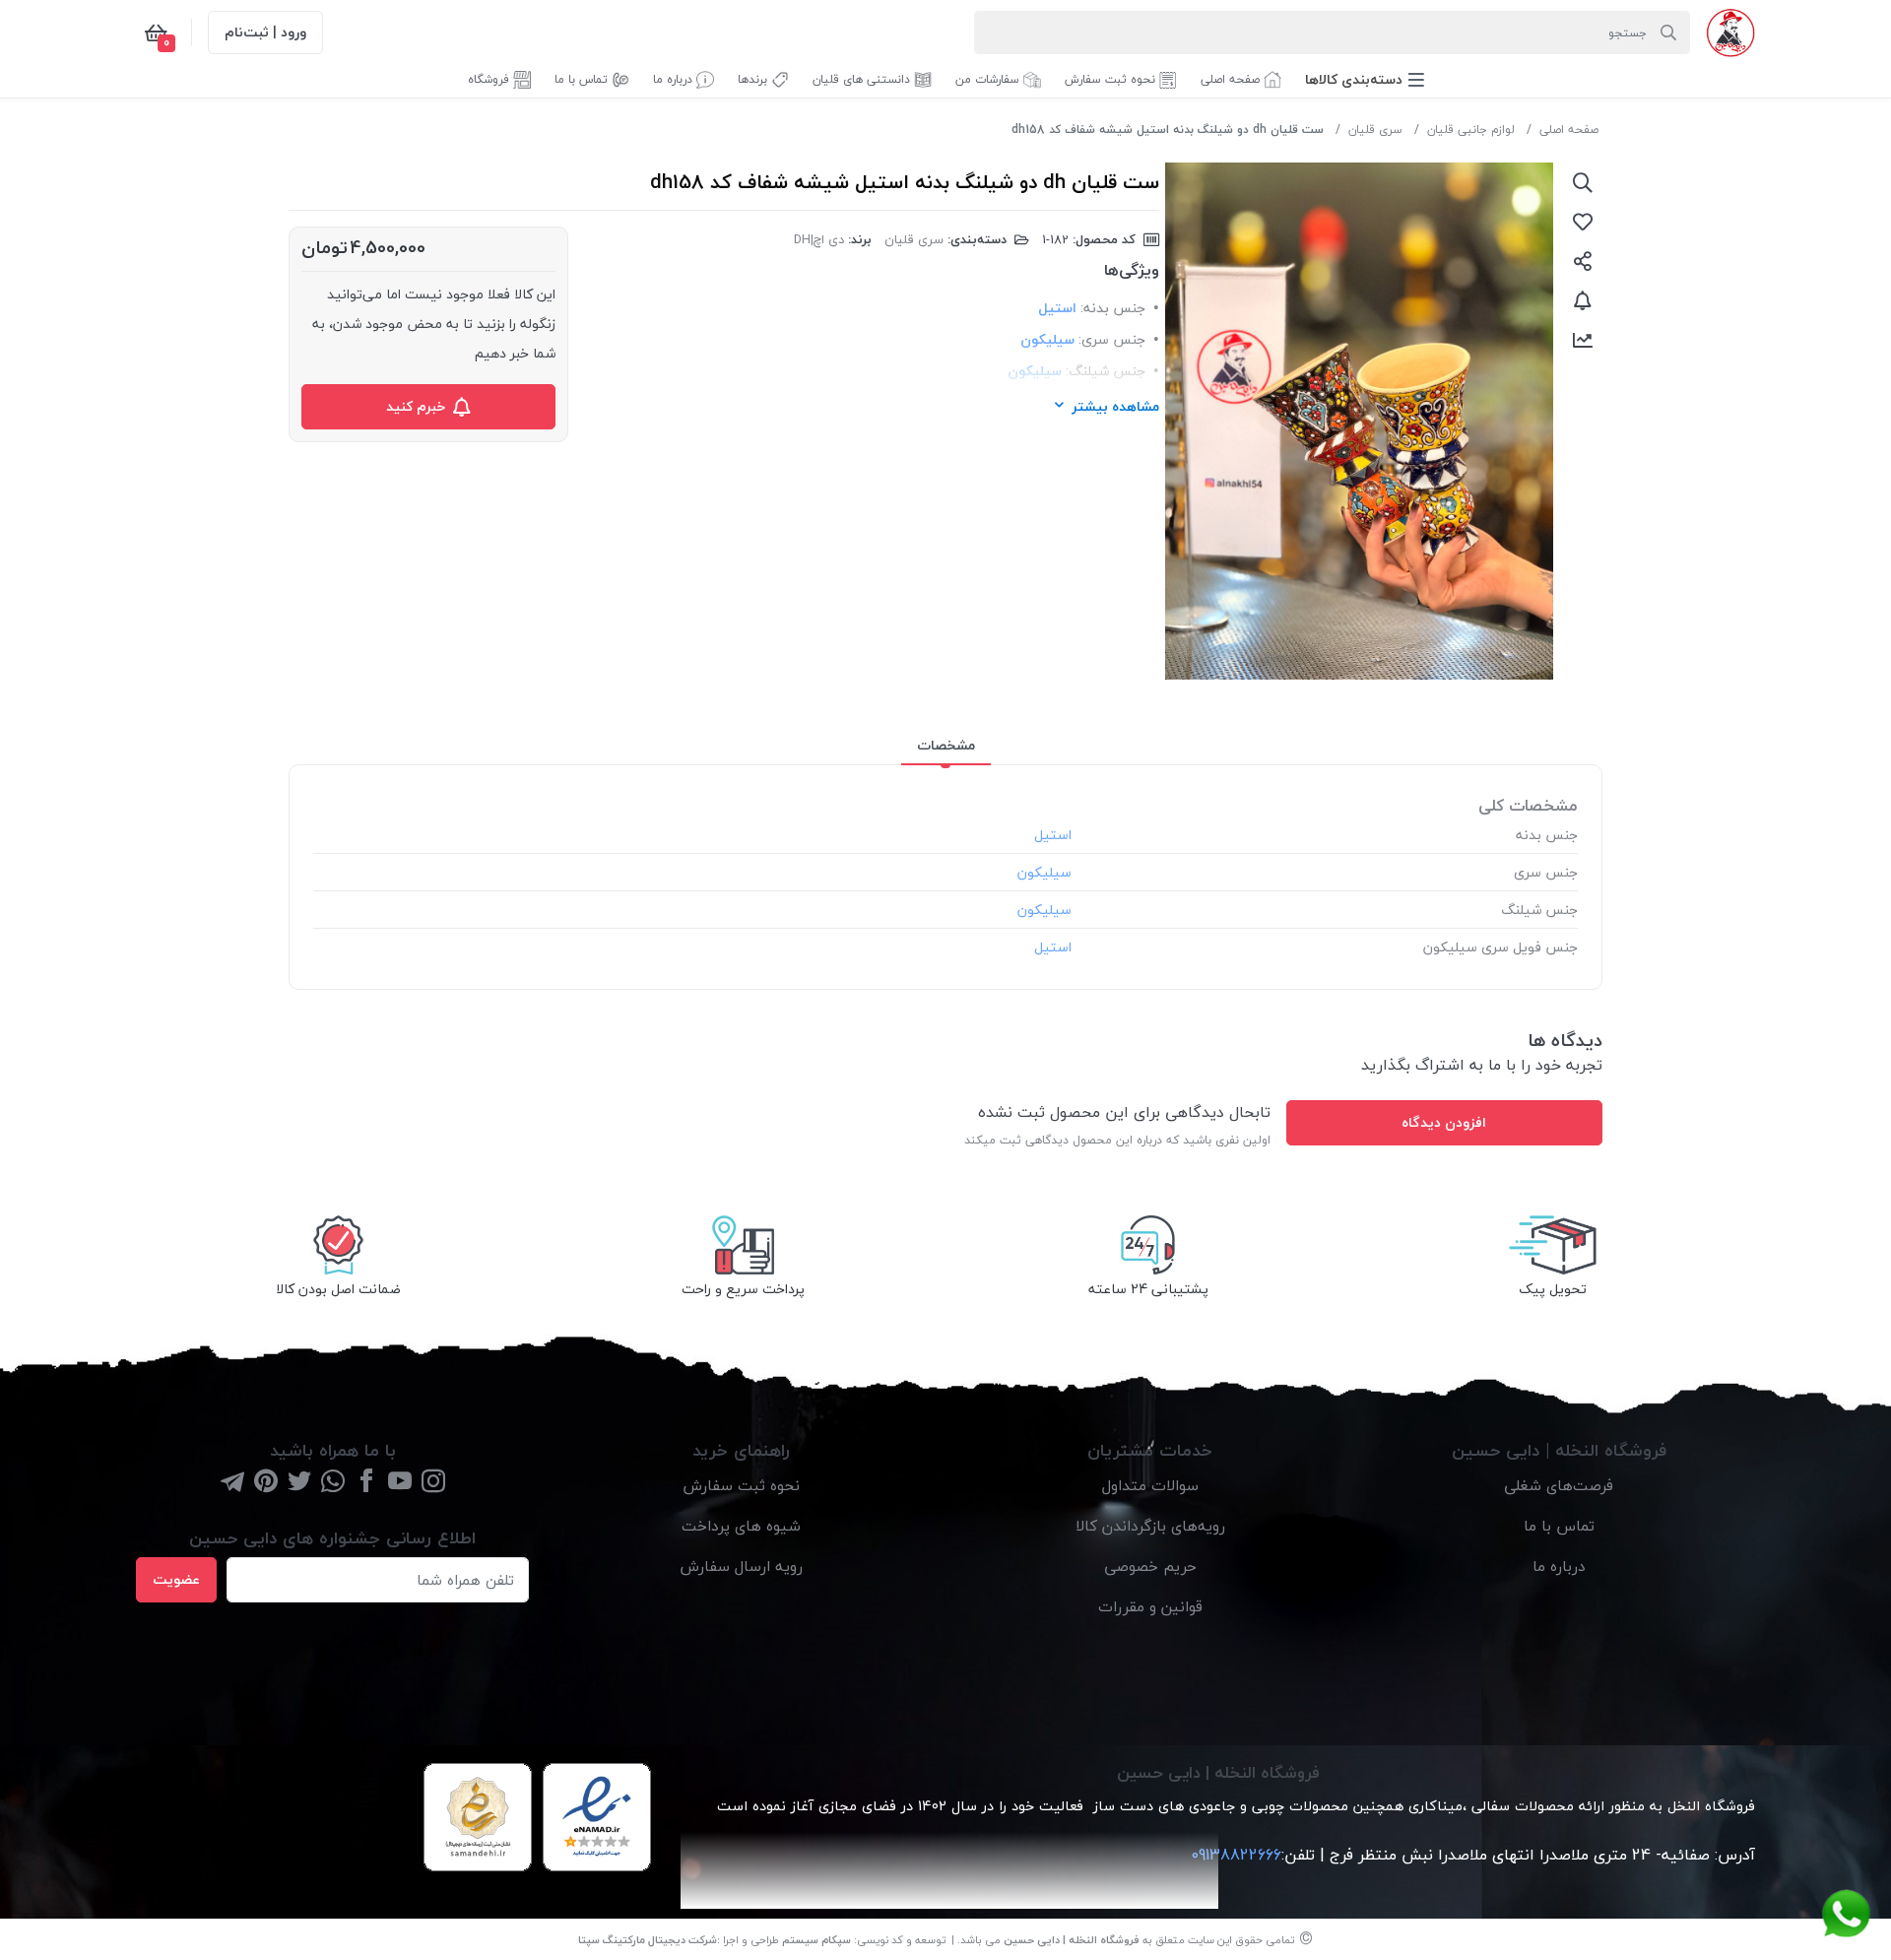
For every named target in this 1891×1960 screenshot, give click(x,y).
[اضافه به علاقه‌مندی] (1583, 222)
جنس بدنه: (1113, 308)
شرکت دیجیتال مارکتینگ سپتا (648, 1940)
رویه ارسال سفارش (741, 1566)
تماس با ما (1559, 1526)
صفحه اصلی (1569, 130)
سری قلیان (1375, 130)
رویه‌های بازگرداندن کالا (1150, 1526)
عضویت (176, 1579)
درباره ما (1559, 1566)
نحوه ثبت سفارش (741, 1485)
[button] (1365, 79)
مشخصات (946, 745)
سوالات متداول (1150, 1485)
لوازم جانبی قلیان (1471, 130)
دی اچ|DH (819, 239)
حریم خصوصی (1150, 1566)
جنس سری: (1112, 339)
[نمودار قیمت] (1583, 340)
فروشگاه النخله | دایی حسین (1072, 1940)
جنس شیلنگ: (1106, 371)
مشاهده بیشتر (1115, 406)
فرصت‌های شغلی (1559, 1485)
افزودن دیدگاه (1444, 1122)
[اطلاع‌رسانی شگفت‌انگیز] (1583, 300)
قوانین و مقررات (1150, 1606)
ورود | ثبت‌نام (265, 32)
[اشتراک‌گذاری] (1583, 261)
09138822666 (1234, 1855)
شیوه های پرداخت (741, 1526)
